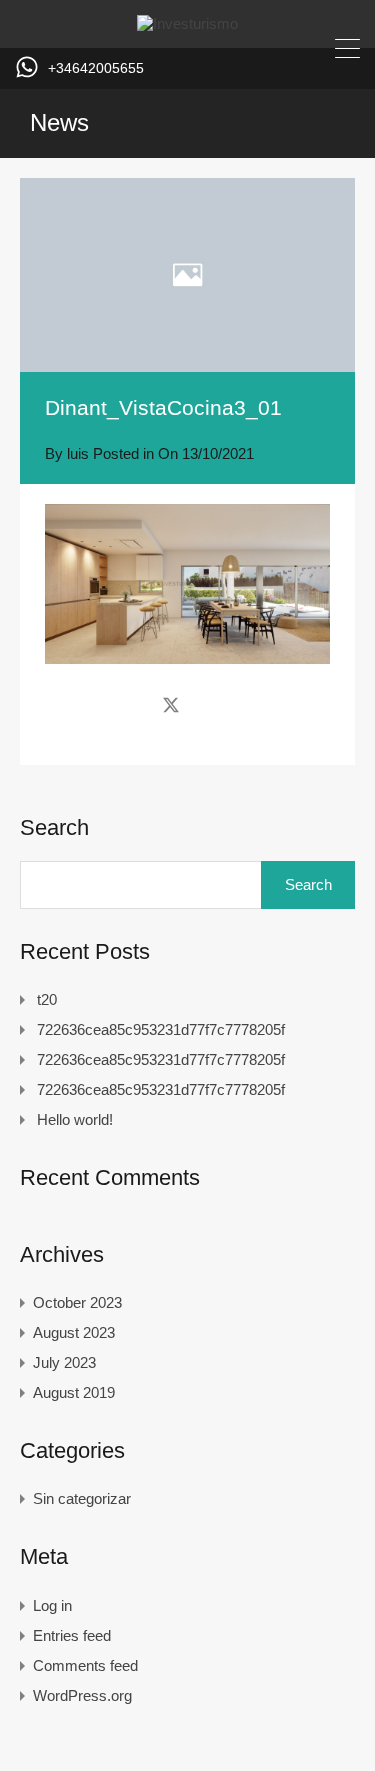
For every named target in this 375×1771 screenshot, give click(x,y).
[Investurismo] (187, 23)
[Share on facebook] (135, 704)
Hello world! (75, 1119)
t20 (47, 999)
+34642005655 (96, 68)
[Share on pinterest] (240, 704)
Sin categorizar (82, 1498)
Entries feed (72, 1635)
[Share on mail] (206, 704)
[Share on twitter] (171, 704)
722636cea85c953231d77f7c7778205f (161, 1029)
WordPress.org (82, 1695)
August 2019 (74, 1392)
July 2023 (64, 1362)
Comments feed (85, 1665)
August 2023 (74, 1332)
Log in (52, 1605)
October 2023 (77, 1302)
